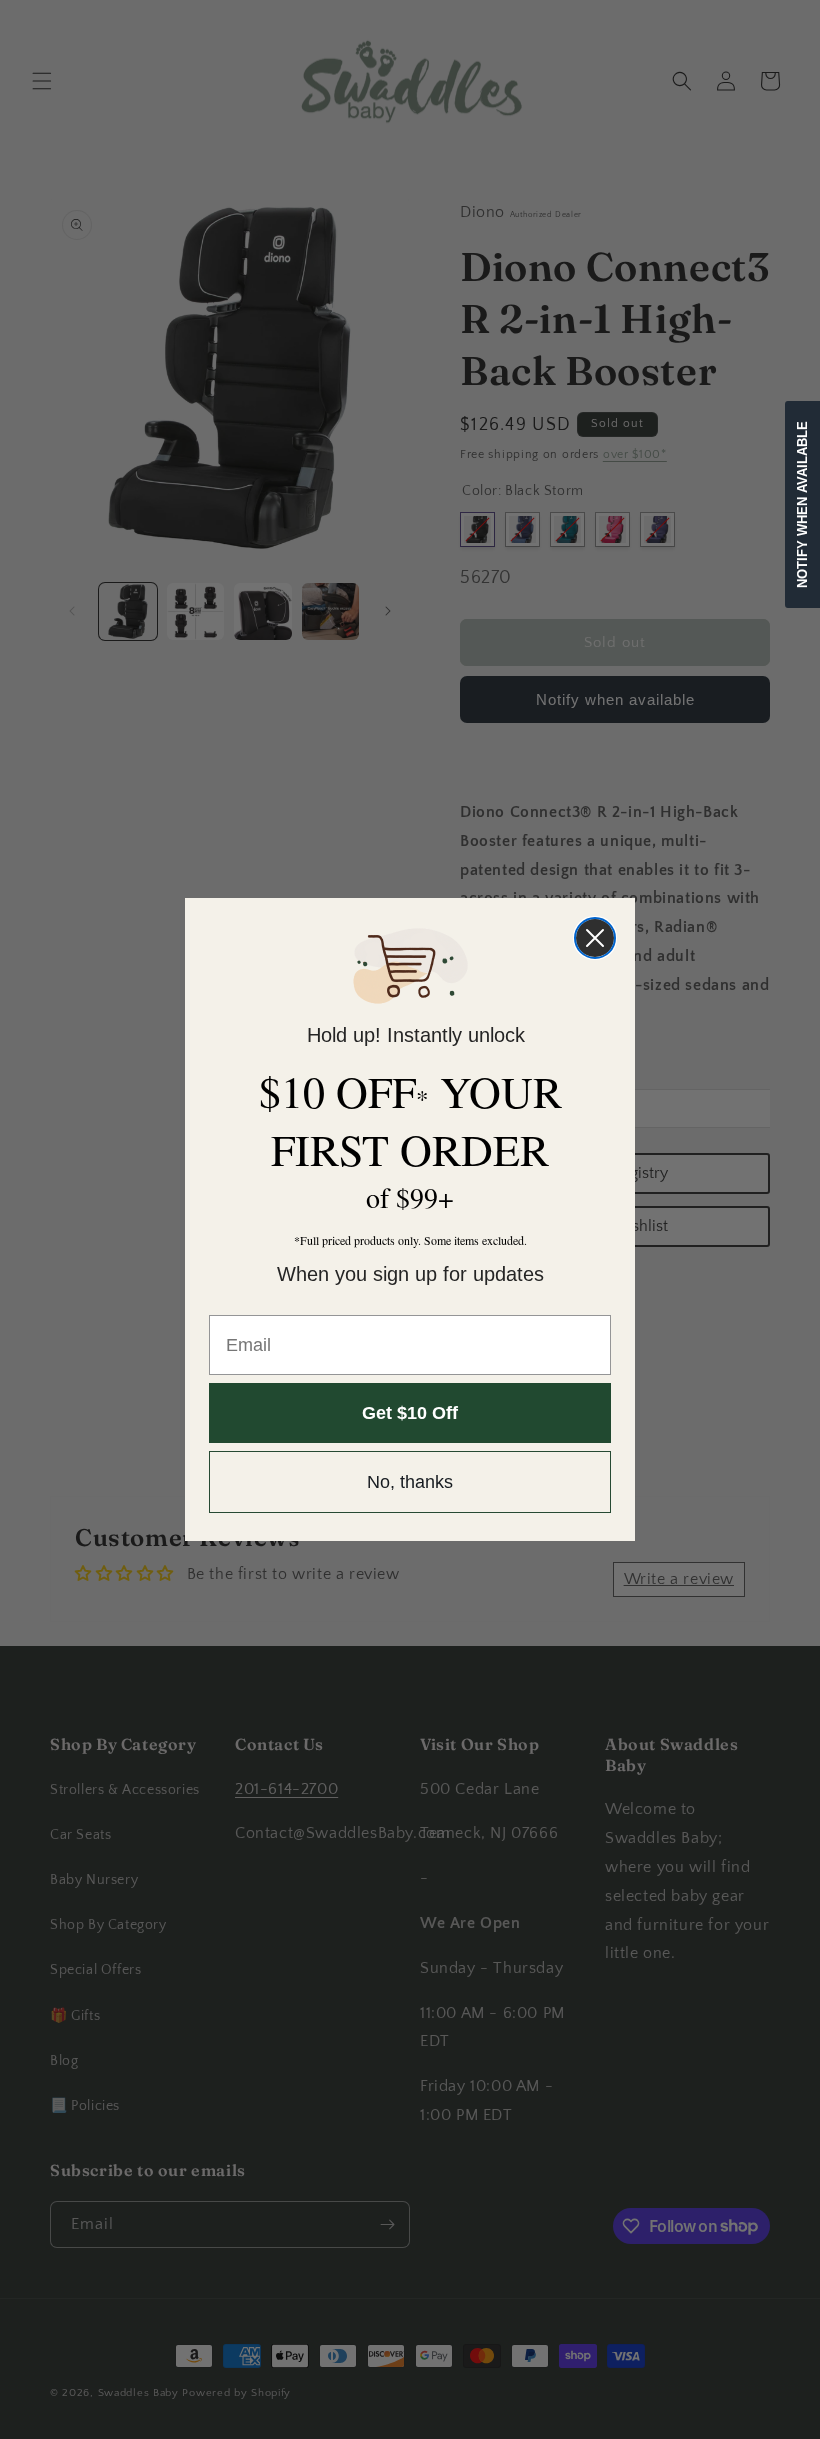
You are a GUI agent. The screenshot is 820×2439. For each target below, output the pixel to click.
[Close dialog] (595, 938)
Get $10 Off (410, 1413)
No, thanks (410, 1482)
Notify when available (802, 504)
